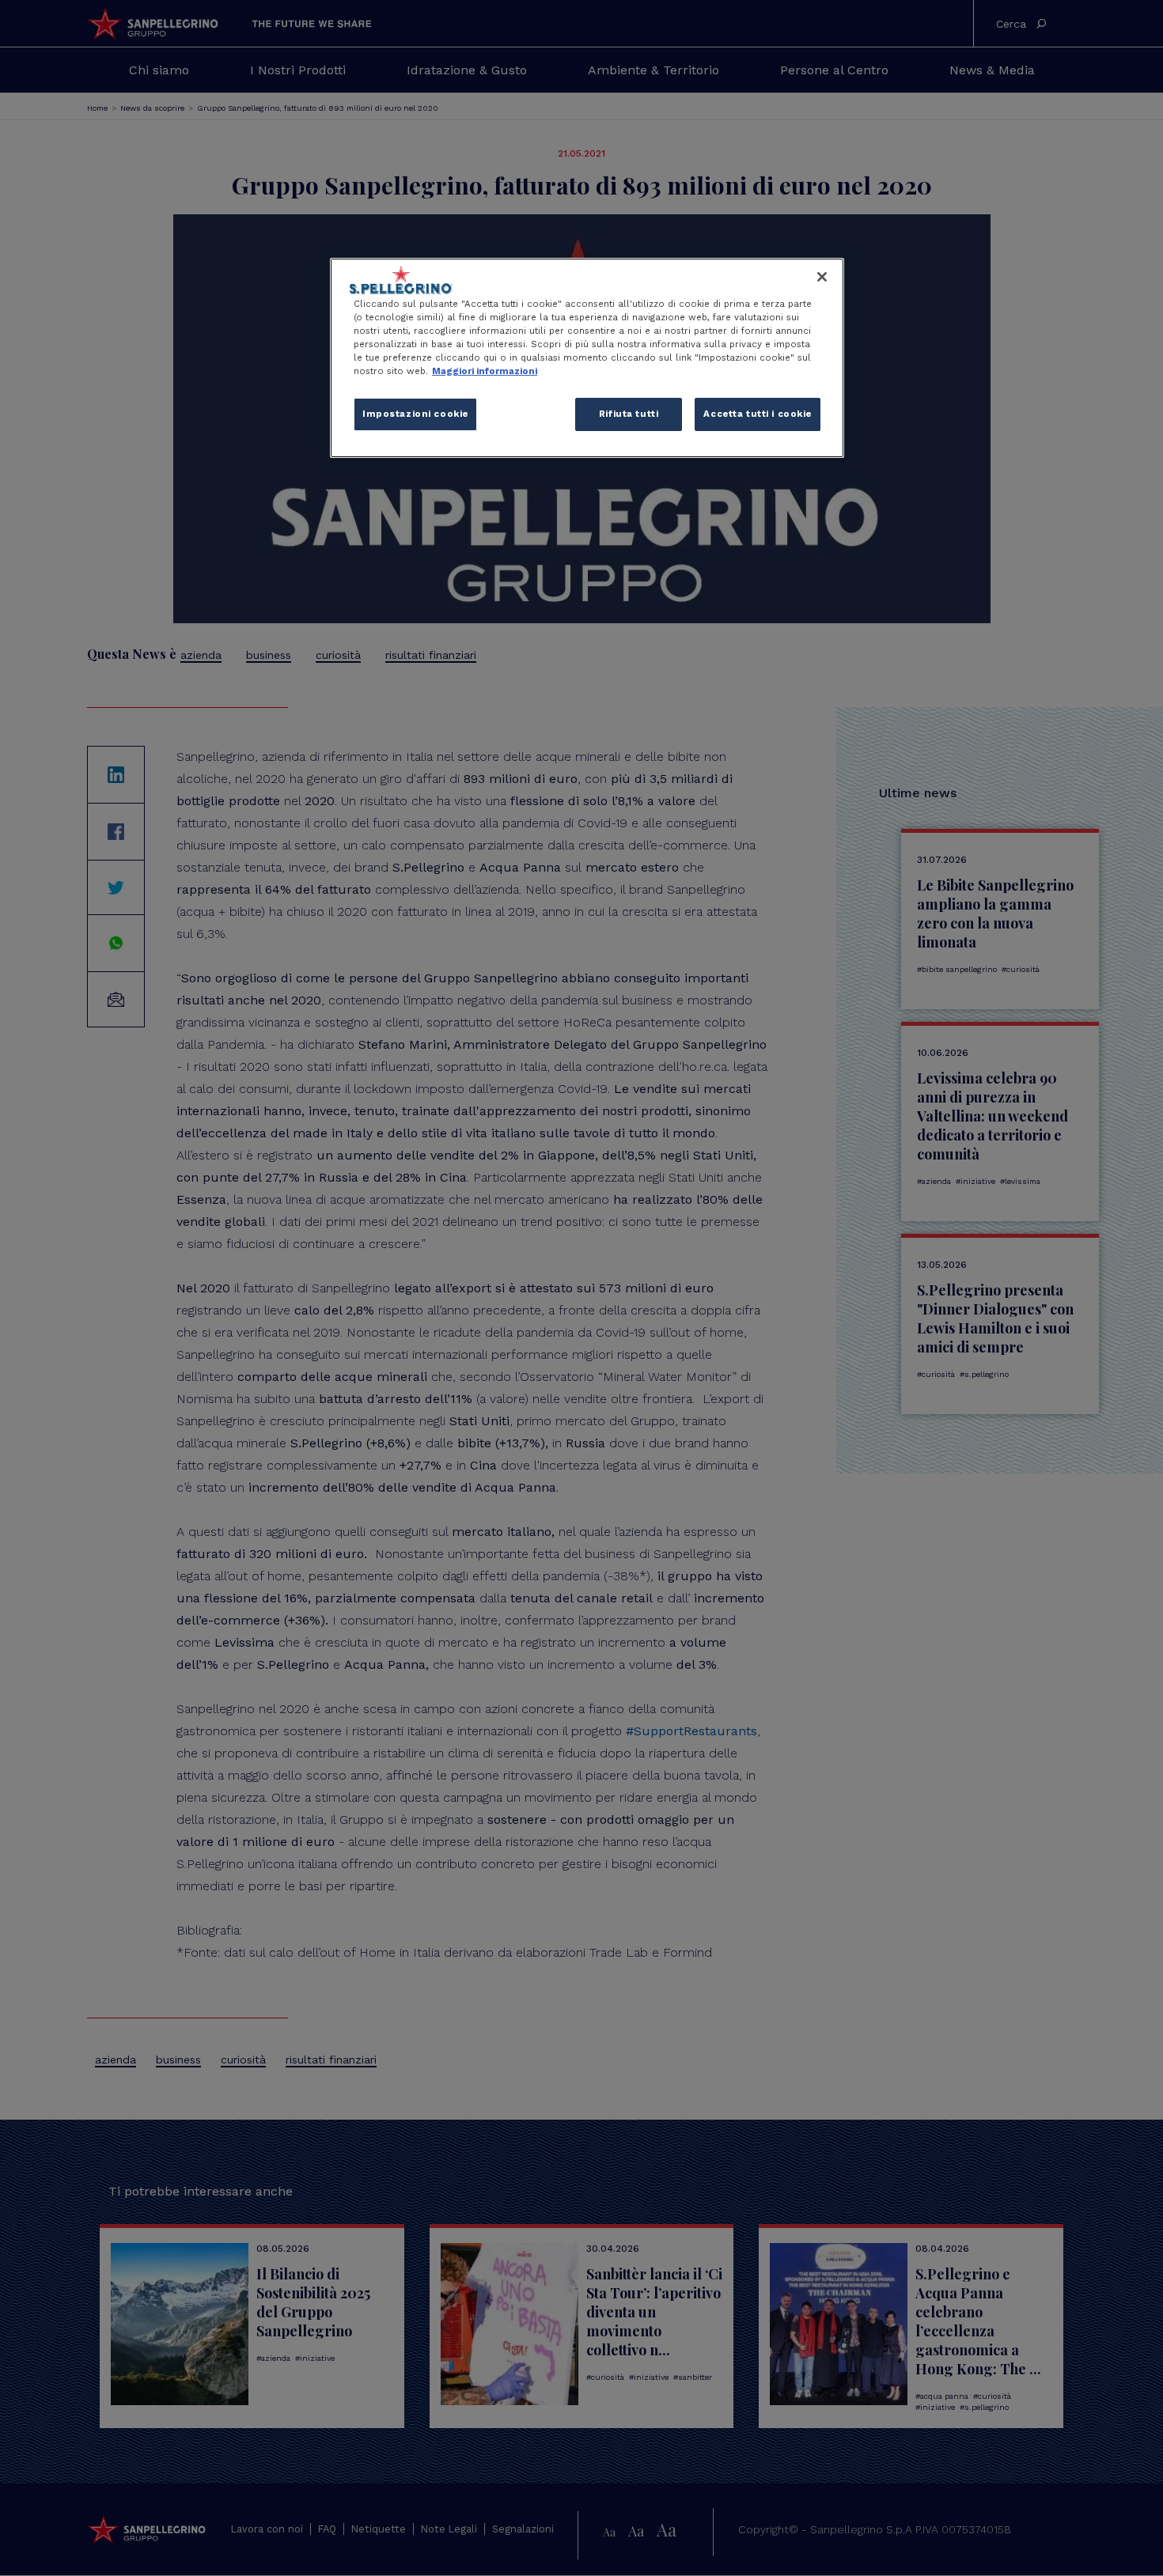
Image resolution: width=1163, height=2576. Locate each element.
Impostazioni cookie (415, 414)
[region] (587, 358)
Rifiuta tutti (629, 414)
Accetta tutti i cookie (758, 414)
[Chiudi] (822, 277)
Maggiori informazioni (485, 371)
